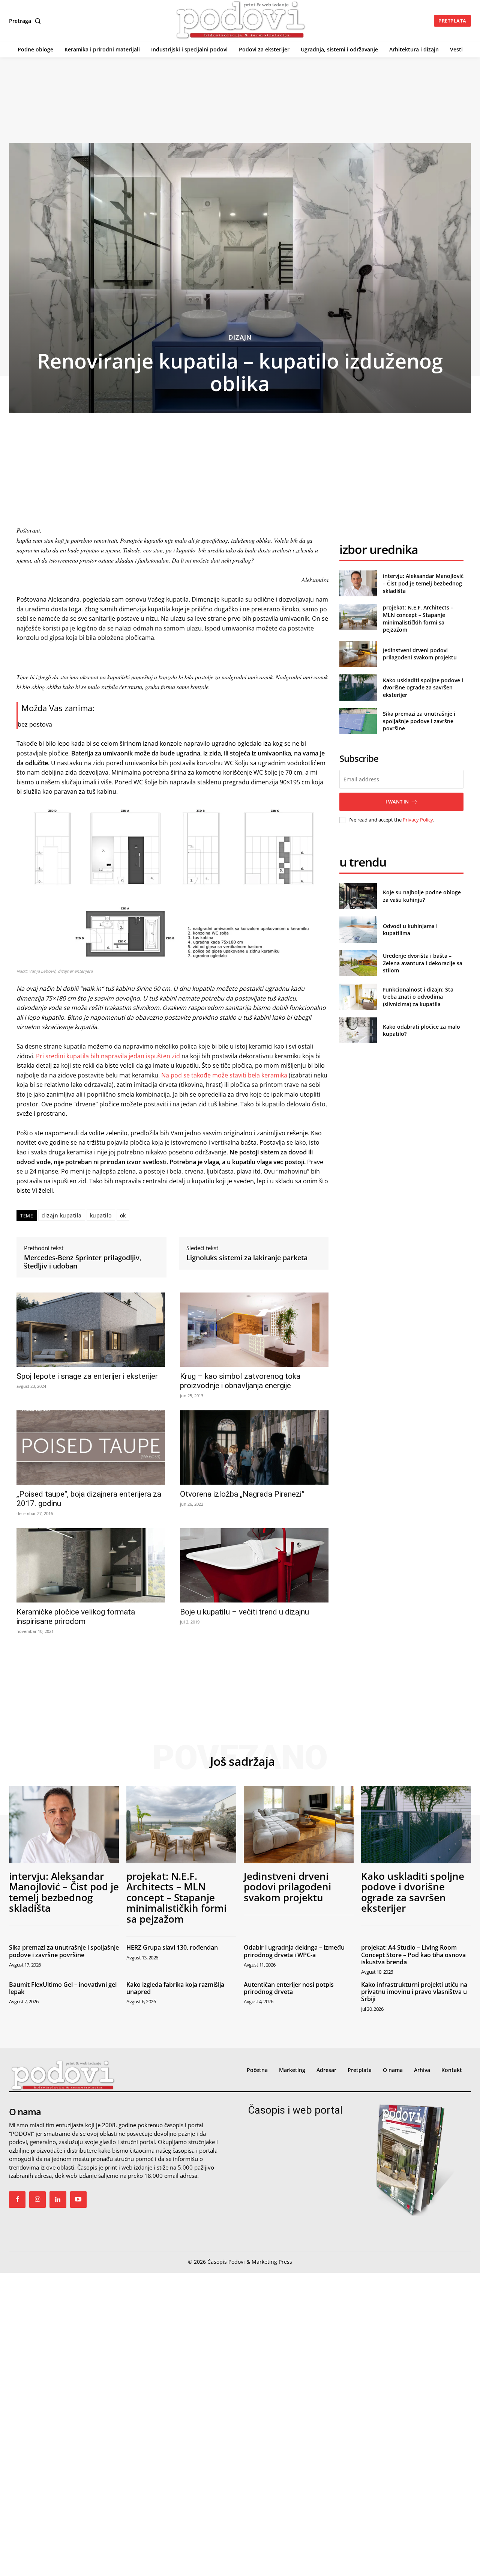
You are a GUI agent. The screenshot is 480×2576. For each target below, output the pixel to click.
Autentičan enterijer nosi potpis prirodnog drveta (289, 1988)
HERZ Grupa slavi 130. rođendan (172, 1947)
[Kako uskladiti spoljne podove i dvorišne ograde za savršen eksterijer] (358, 687)
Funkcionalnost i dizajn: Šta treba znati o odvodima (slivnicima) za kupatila (418, 997)
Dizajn (240, 337)
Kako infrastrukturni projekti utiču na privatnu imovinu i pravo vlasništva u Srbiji (414, 1992)
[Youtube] (78, 2200)
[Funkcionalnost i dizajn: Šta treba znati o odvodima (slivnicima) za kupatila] (358, 997)
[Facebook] (17, 2200)
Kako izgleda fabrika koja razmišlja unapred (175, 1988)
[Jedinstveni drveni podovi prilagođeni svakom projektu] (358, 654)
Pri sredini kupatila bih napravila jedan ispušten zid (108, 1056)
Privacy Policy (418, 820)
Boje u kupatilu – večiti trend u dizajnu (244, 1612)
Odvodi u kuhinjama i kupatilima (410, 930)
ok (123, 1215)
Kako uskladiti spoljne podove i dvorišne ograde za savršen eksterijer (423, 688)
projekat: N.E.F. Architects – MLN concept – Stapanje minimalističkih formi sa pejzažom (418, 618)
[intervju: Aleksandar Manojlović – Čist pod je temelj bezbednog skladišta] (358, 583)
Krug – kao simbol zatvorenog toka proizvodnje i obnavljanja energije (240, 1381)
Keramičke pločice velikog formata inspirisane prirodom (76, 1617)
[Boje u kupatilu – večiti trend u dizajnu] (254, 1565)
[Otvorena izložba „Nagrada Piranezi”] (254, 1447)
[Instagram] (37, 2200)
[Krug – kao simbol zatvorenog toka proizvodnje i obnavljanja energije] (254, 1330)
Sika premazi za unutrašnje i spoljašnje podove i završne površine (419, 721)
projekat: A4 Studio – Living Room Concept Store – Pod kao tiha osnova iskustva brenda (413, 1955)
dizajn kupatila (62, 1215)
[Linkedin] (58, 2200)
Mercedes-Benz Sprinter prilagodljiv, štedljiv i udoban (83, 1262)
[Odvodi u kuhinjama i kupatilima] (358, 929)
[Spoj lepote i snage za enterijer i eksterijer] (91, 1330)
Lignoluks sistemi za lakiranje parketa (247, 1258)
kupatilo (101, 1215)
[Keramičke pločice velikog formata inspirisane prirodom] (91, 1565)
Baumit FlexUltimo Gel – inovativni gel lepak (63, 1988)
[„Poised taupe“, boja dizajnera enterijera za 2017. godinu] (91, 1447)
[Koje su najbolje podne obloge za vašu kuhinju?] (358, 896)
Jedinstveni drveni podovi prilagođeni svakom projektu (420, 654)
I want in (397, 802)
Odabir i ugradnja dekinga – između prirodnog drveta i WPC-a (294, 1951)
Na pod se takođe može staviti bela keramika (224, 1075)
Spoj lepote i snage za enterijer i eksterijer (87, 1376)
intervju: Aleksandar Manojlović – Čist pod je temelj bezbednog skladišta (423, 583)
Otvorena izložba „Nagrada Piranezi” (242, 1494)
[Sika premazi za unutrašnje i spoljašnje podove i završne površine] (358, 721)
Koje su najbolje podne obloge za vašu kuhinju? (422, 896)
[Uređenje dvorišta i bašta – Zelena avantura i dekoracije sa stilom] (358, 963)
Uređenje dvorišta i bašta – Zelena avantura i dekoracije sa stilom (423, 963)
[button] (26, 21)
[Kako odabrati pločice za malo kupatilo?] (358, 1030)
